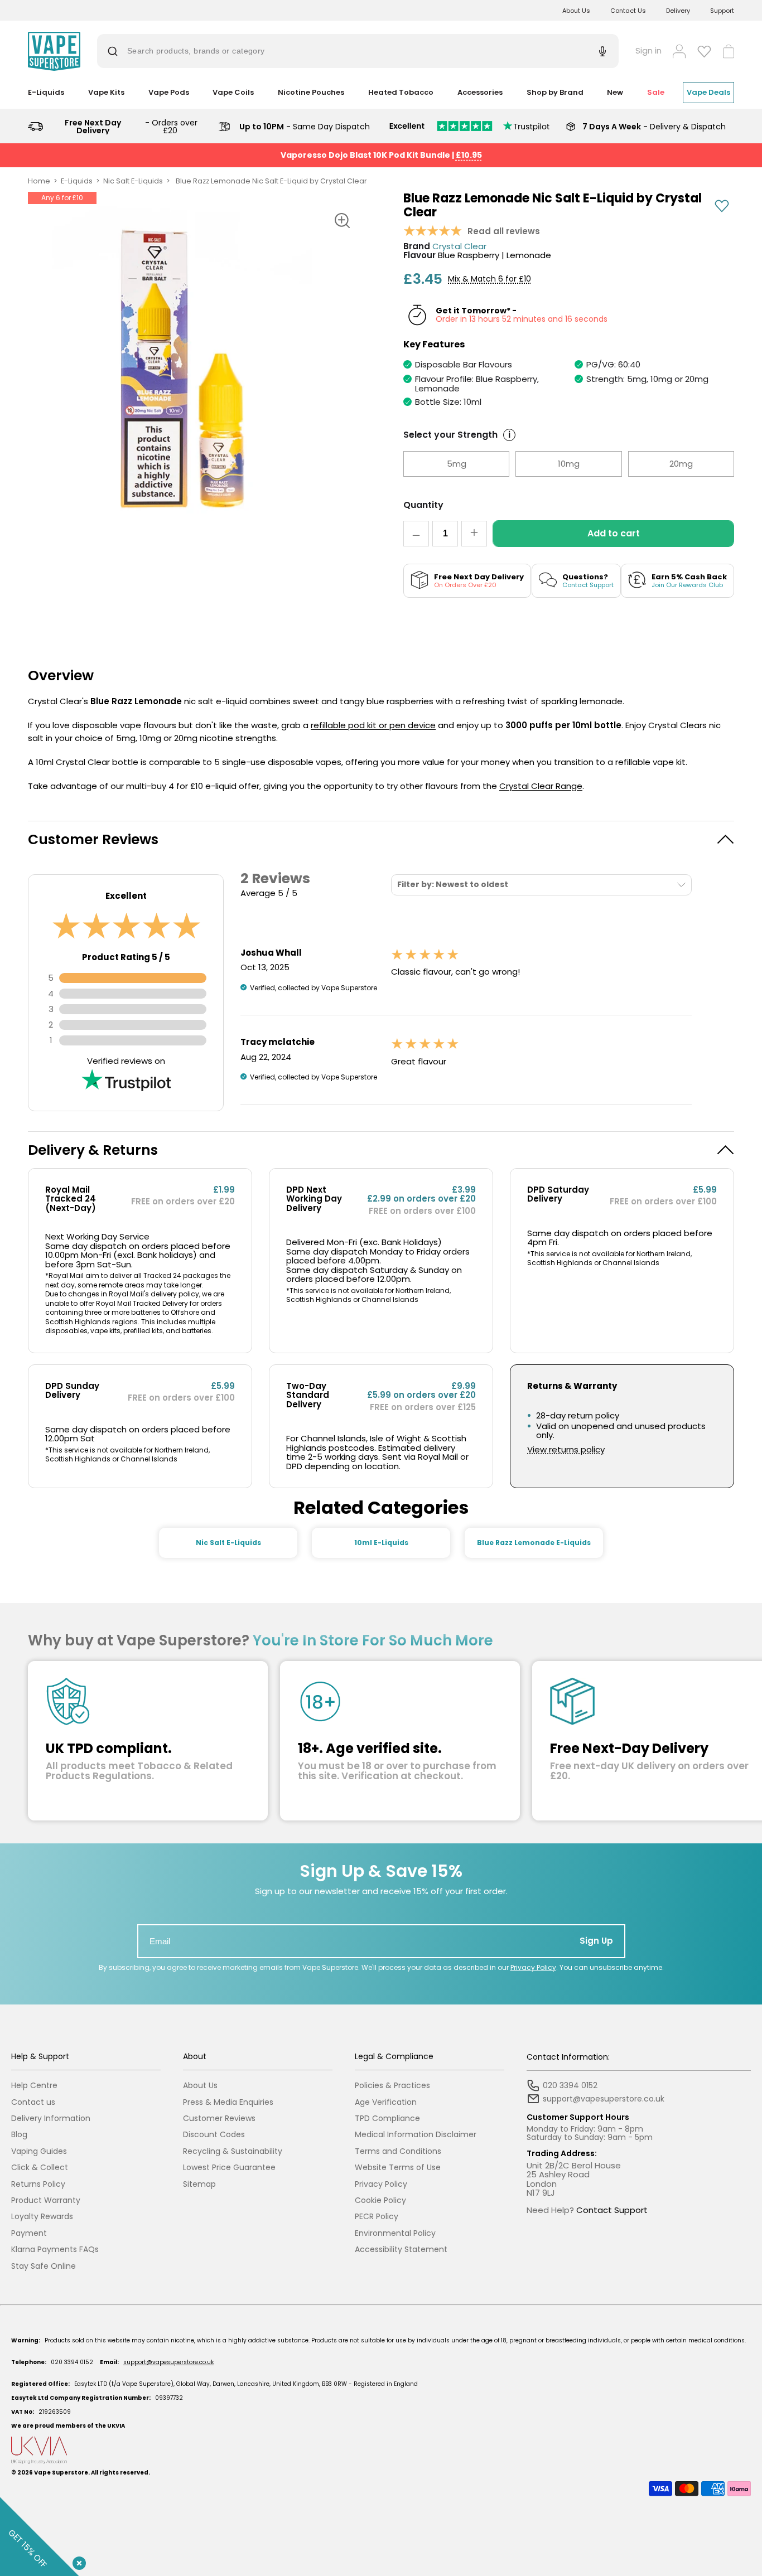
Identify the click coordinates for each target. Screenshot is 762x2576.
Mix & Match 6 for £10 (489, 279)
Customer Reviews (219, 2119)
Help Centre (34, 2086)
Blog (19, 2135)
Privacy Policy (533, 1967)
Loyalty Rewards (42, 2217)
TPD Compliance (387, 2119)
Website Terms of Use (398, 2168)
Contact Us (628, 11)
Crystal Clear (459, 247)
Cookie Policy (380, 2200)
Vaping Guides (39, 2151)
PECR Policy (377, 2217)
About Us (576, 11)
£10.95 (469, 155)
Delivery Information (51, 2119)
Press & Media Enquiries (228, 2102)
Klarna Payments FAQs (55, 2250)
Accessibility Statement (401, 2250)
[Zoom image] (342, 221)
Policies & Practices (392, 2086)
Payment (29, 2233)
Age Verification (386, 2102)
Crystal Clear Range (541, 786)
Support (722, 11)
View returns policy (566, 1450)
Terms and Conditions (398, 2151)
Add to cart (614, 533)
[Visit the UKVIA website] (381, 2450)
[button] (381, 839)
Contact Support (612, 2210)
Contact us (33, 2102)
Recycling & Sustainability (233, 2151)
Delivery (678, 11)
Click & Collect (40, 2168)
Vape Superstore (61, 2473)
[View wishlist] (704, 51)
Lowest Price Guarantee (229, 2168)
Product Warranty (46, 2200)
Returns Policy (38, 2184)
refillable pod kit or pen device (373, 725)
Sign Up (596, 1941)
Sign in (648, 51)
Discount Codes (214, 2135)
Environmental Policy (395, 2233)
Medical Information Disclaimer (416, 2135)
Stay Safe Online (44, 2266)
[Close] (77, 2561)
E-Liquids (77, 181)
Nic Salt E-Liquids (133, 181)
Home (39, 181)
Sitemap (199, 2184)
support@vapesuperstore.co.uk (168, 2362)
